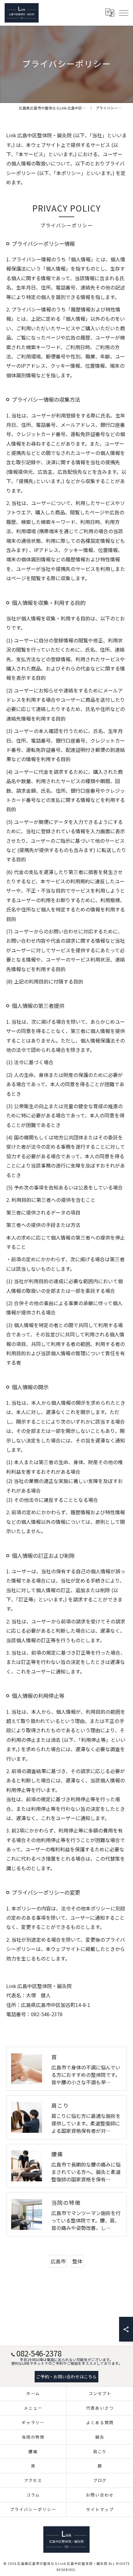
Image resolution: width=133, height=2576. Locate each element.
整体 (77, 2261)
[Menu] (123, 13)
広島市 (58, 2261)
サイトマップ (100, 2509)
